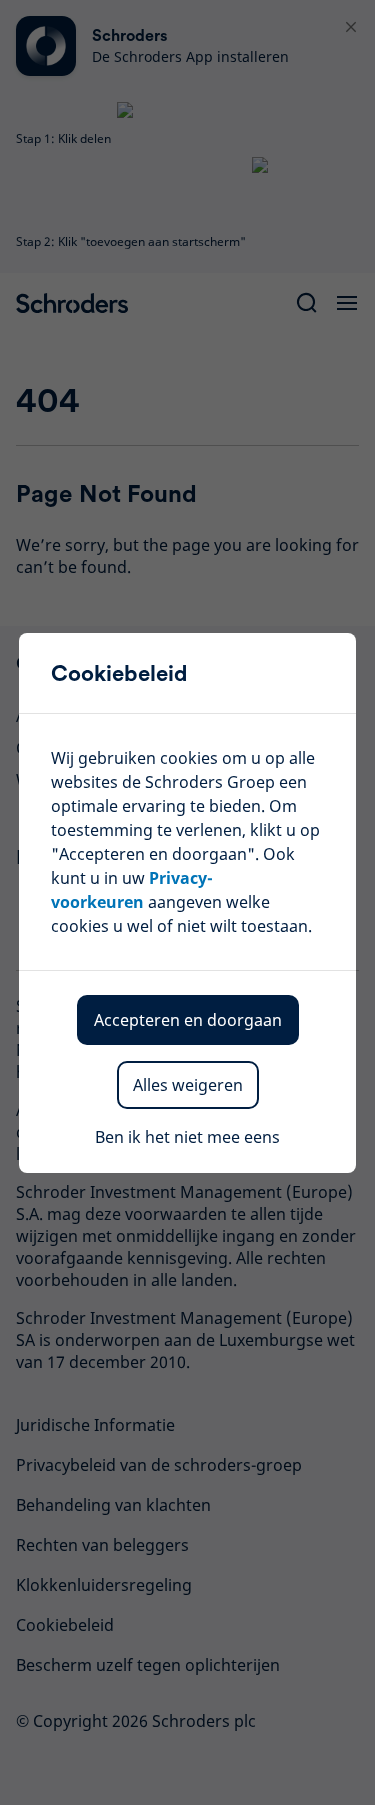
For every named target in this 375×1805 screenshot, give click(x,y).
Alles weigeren (188, 1085)
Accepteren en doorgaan (188, 1020)
